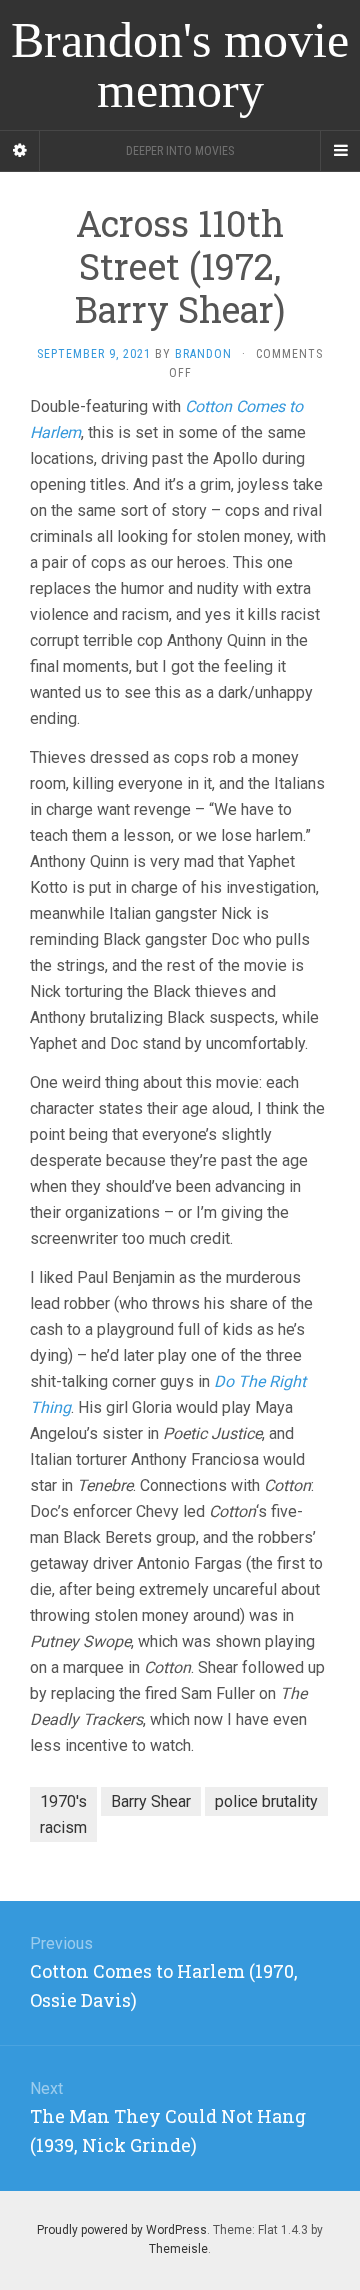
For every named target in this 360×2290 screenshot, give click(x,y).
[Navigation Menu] (340, 151)
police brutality (266, 1801)
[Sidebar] (20, 151)
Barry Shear (151, 1801)
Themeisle (178, 2249)
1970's (63, 1801)
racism (63, 1827)
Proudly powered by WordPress (122, 2230)
